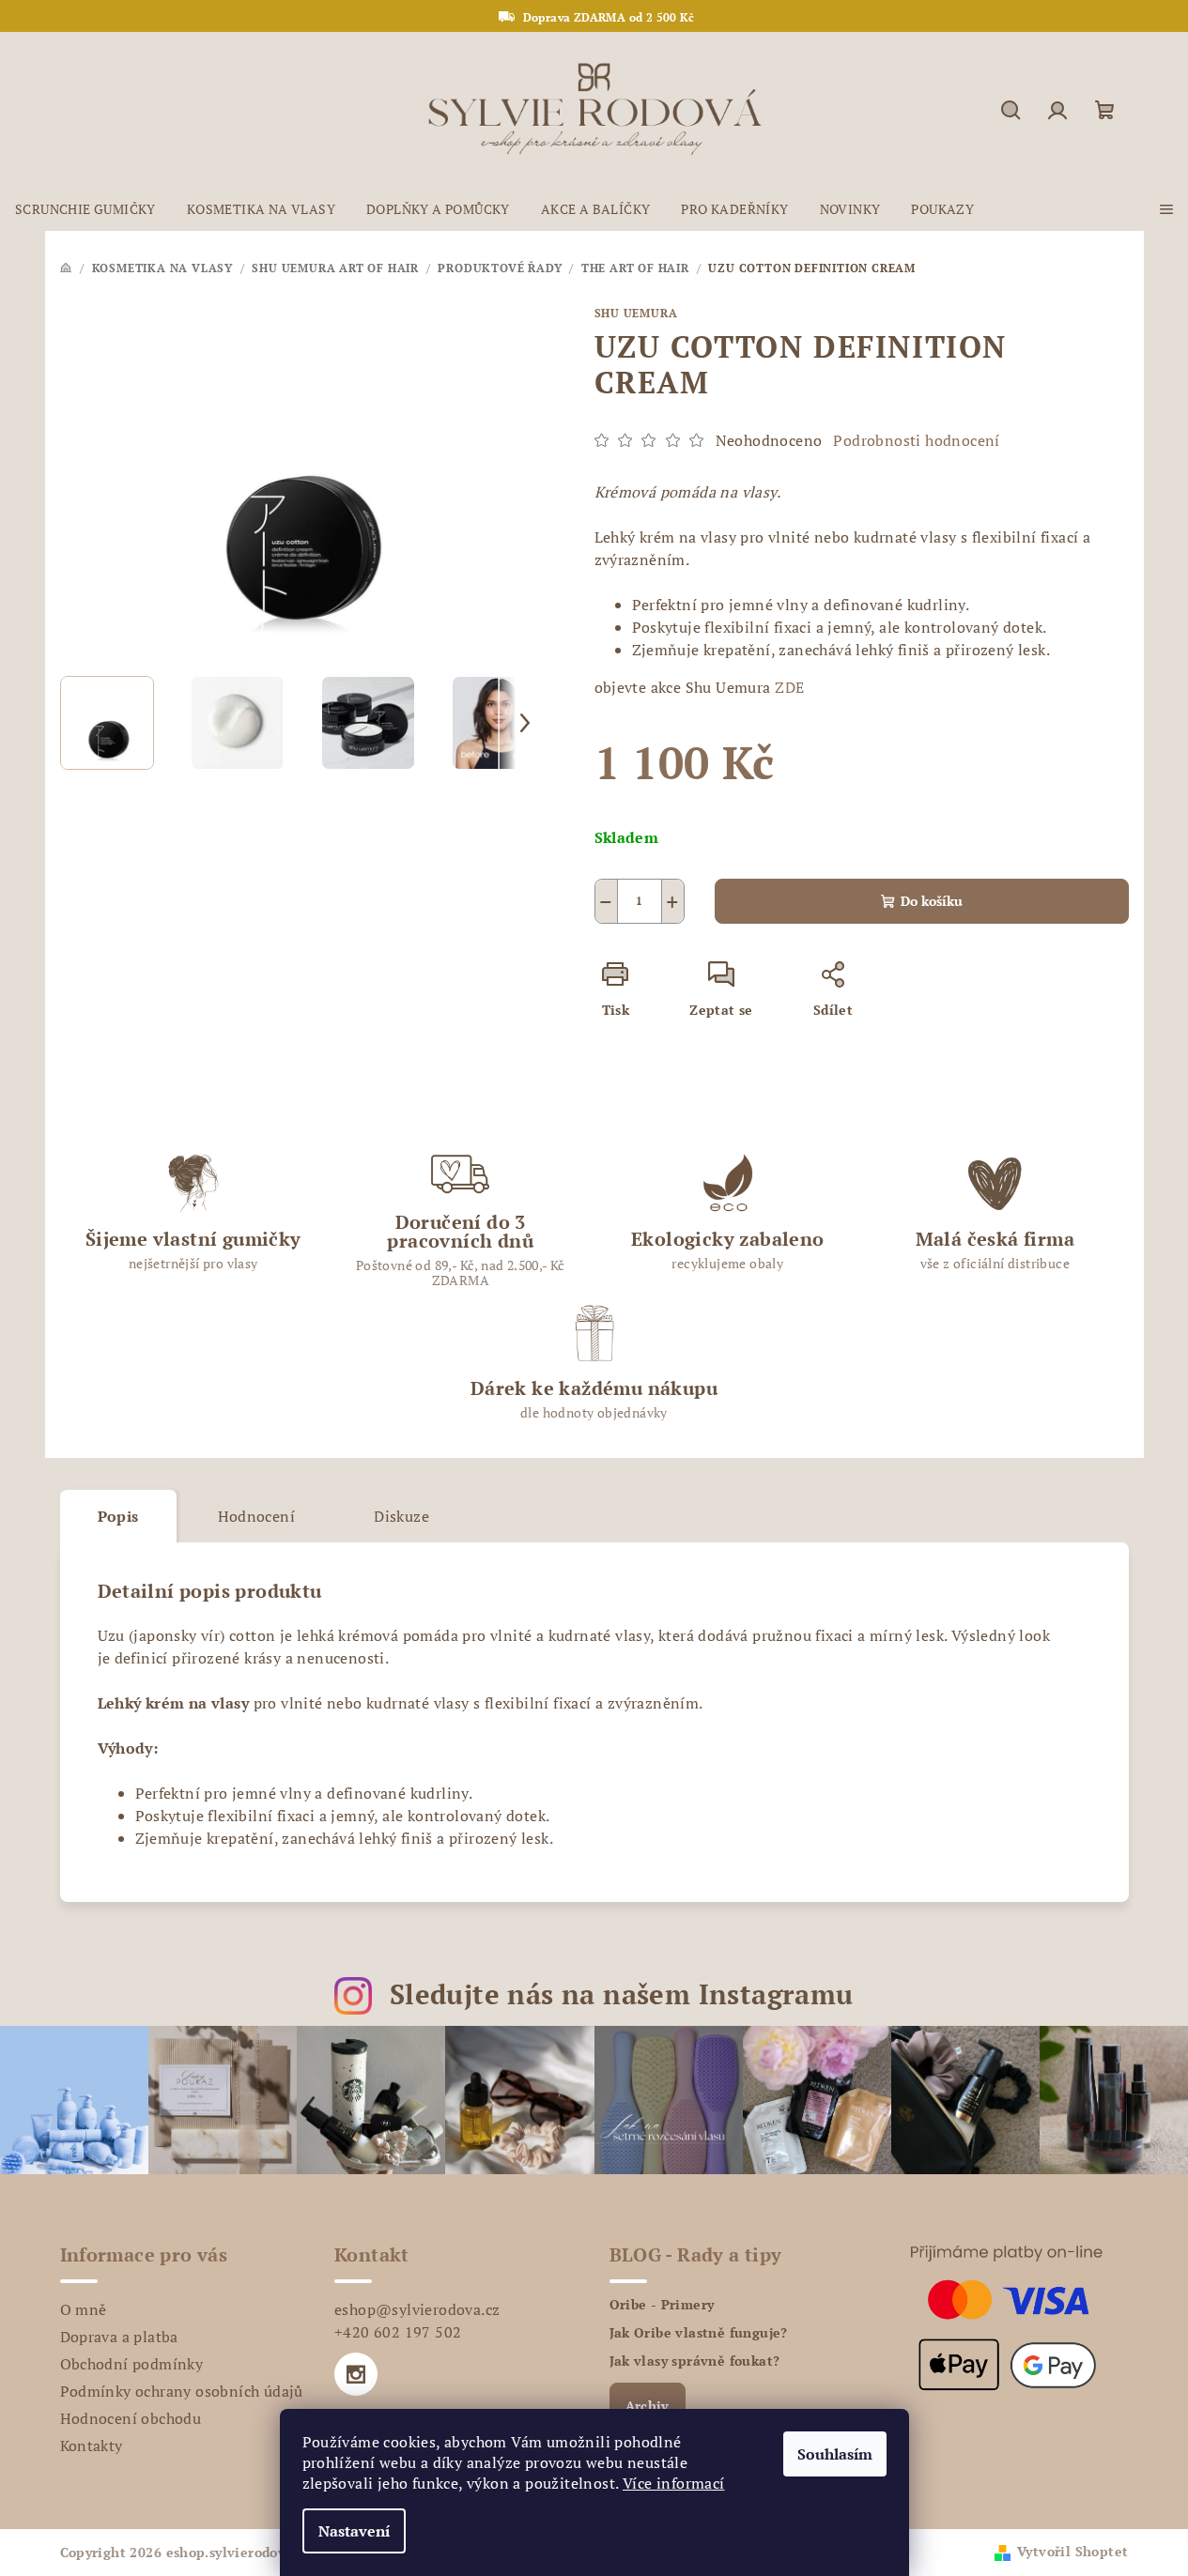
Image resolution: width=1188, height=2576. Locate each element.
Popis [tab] (118, 1516)
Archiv (648, 2406)
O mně (84, 2309)
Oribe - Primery (662, 2305)
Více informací (674, 2483)
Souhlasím (835, 2454)
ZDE (788, 687)
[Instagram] (356, 2374)
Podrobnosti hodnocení (916, 440)
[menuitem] (85, 209)
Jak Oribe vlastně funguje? (699, 2333)
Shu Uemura (636, 313)
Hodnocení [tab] (257, 1516)
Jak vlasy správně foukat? (695, 2361)
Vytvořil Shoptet (1072, 2551)
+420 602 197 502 (398, 2332)
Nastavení (354, 2531)
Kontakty (92, 2446)
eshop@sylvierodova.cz (417, 2309)
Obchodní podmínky (132, 2364)
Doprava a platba (119, 2337)
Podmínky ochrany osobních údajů (182, 2391)
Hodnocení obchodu (131, 2418)
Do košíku (932, 901)
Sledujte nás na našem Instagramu (622, 1994)
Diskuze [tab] (401, 1516)
